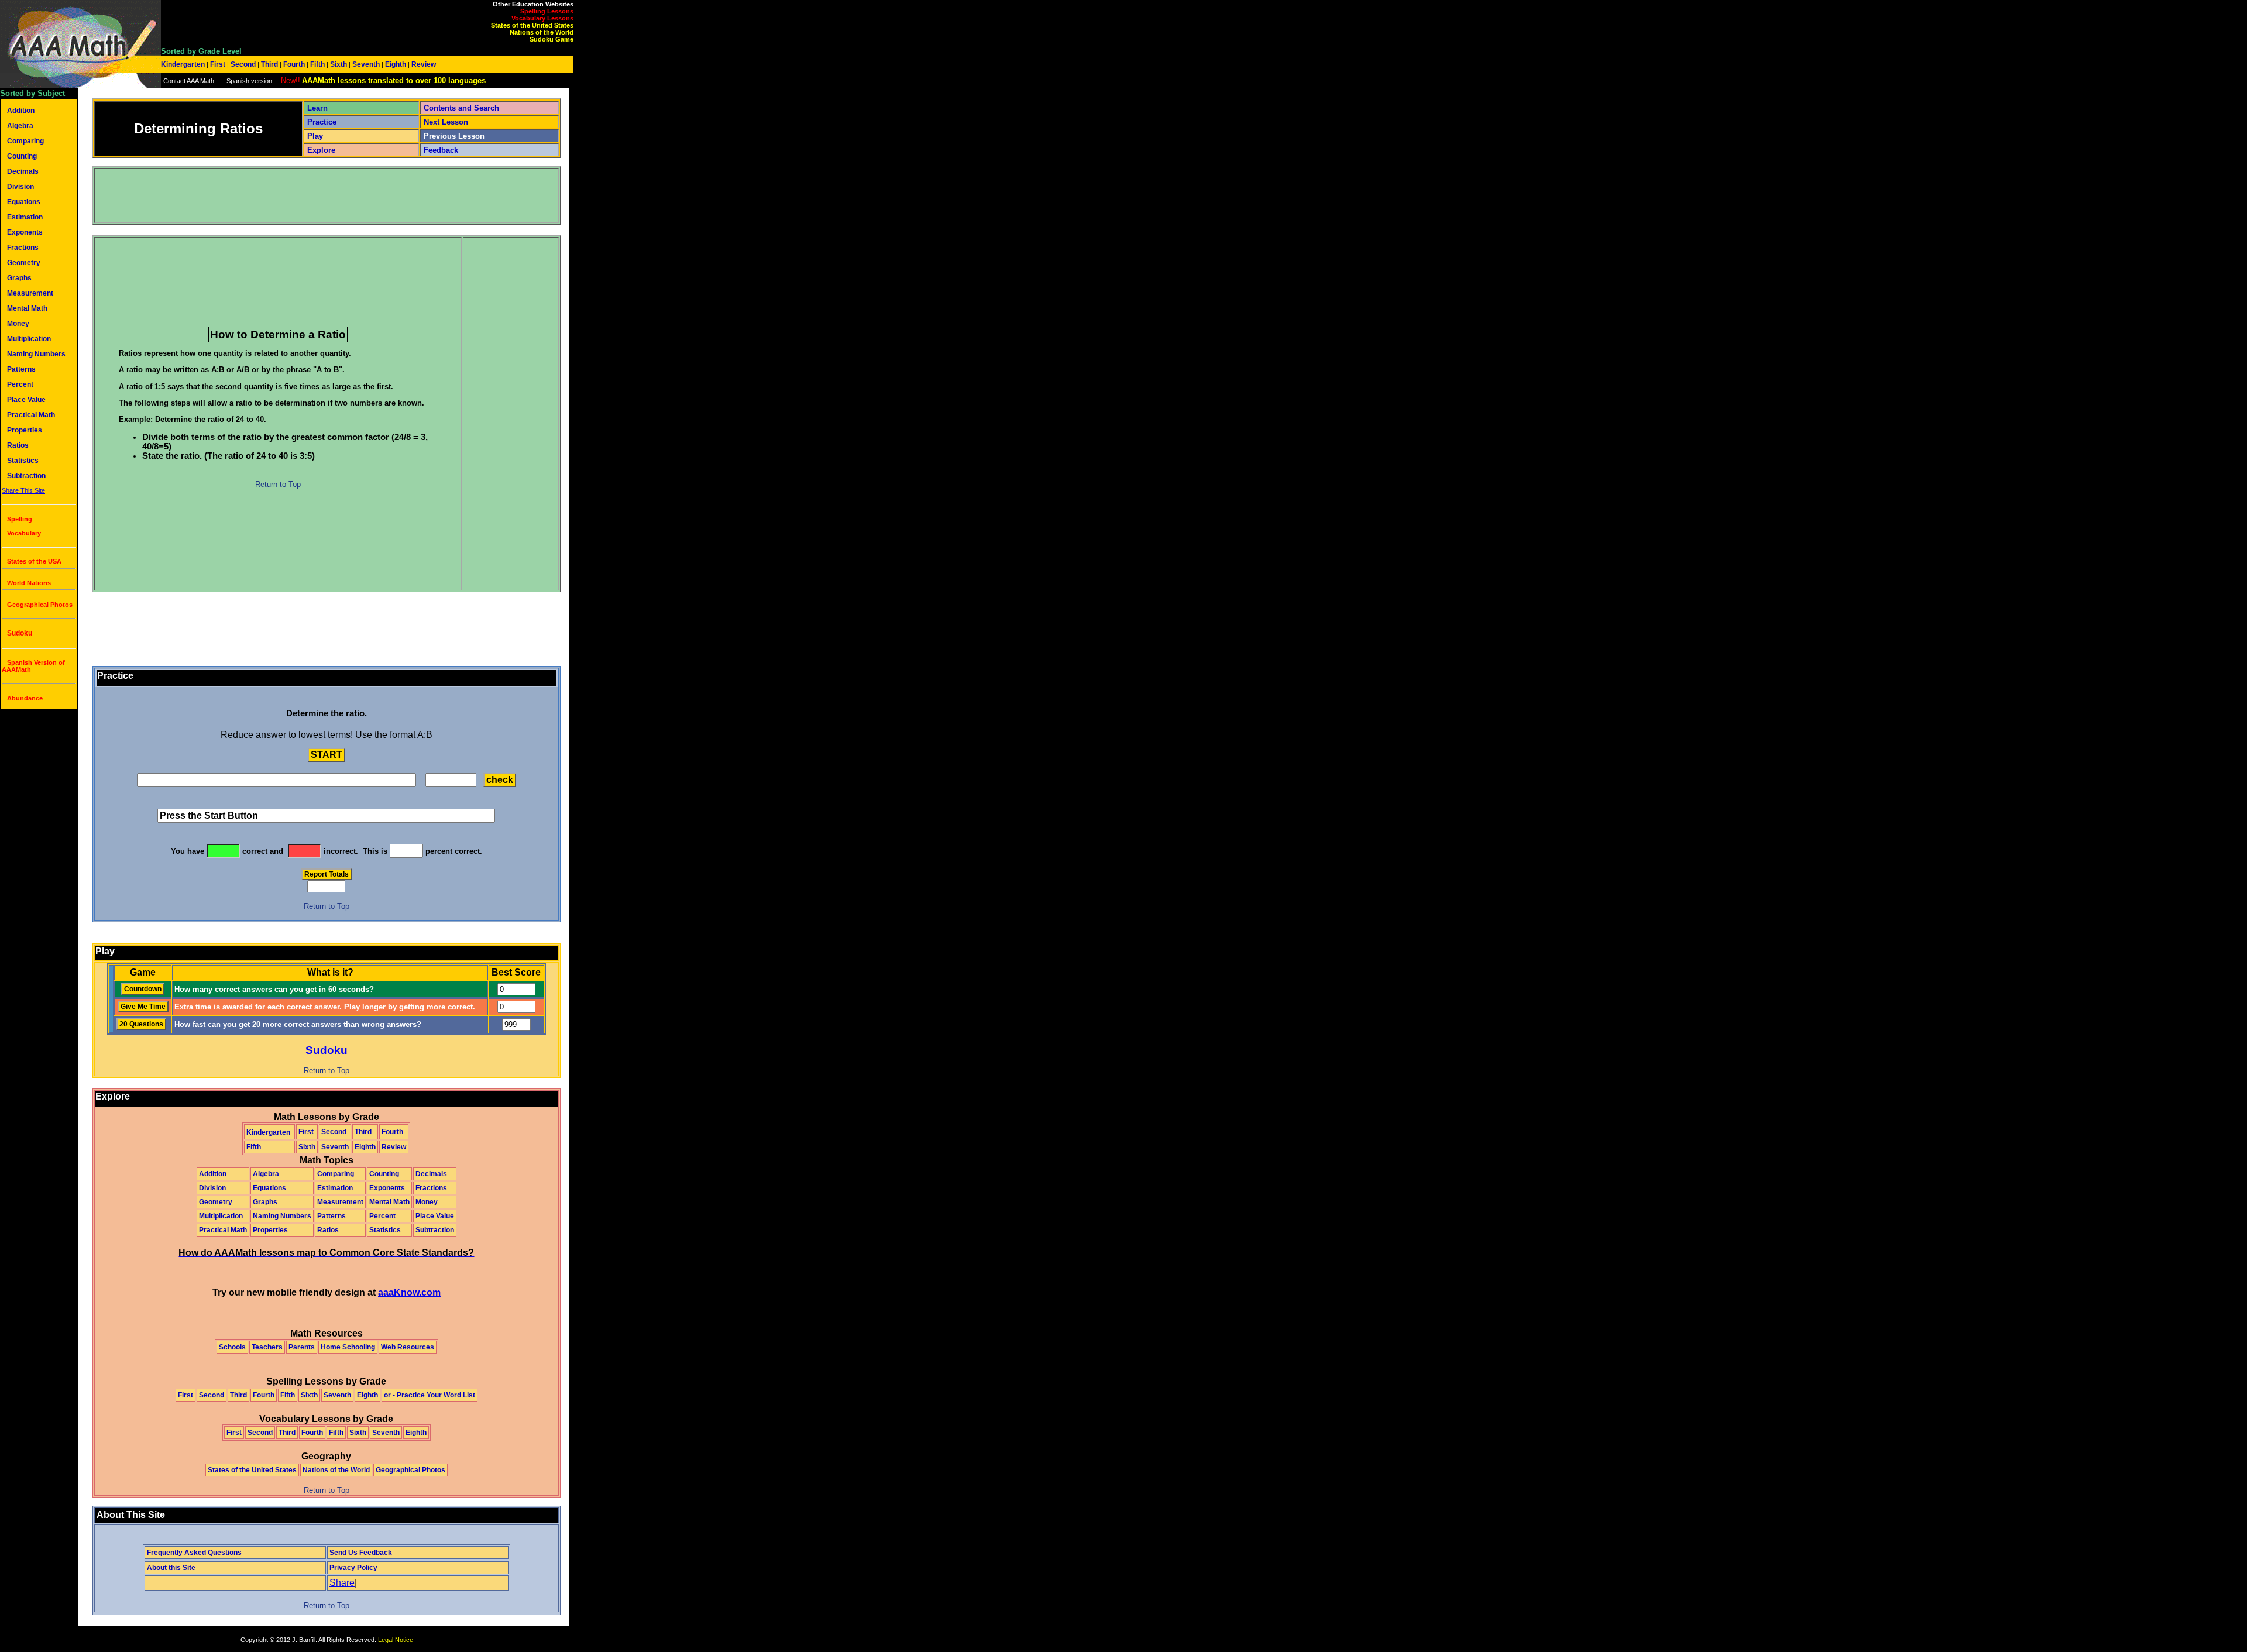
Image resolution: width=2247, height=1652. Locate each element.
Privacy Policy (353, 1568)
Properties (25, 430)
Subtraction (26, 476)
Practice (322, 122)
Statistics (23, 461)
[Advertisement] (308, 195)
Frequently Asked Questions (194, 1553)
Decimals (23, 171)
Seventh (366, 64)
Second (243, 64)
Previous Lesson (454, 136)
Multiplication (29, 339)
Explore (321, 150)
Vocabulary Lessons (542, 18)
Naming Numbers (36, 354)
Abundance (25, 698)
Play (315, 136)
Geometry (24, 263)
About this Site (171, 1568)
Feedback (441, 150)
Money (18, 324)
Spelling (20, 519)
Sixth (339, 64)
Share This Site (23, 490)
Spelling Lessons (547, 11)
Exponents (25, 232)
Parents (302, 1347)
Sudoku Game (552, 39)
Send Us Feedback (361, 1553)
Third (269, 64)
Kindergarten (184, 64)
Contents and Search (461, 108)
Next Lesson (446, 122)
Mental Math (27, 308)
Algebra (20, 126)
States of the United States (532, 25)
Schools (232, 1347)
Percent (20, 384)
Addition (21, 111)
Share (342, 1583)
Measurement (30, 293)
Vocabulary (24, 533)
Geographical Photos (40, 605)
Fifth (317, 64)
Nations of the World (542, 32)
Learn (317, 108)
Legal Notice (395, 1640)
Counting (22, 156)
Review (423, 64)
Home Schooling (348, 1347)
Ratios (18, 445)
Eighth (396, 64)
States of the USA (34, 561)
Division (20, 187)
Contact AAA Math (189, 81)
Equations (24, 202)
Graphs (19, 278)
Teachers (267, 1347)
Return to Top (278, 484)
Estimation (25, 217)
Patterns (21, 369)
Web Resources (408, 1347)
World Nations (29, 583)
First (218, 64)
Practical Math (31, 415)
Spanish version (249, 81)
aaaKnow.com (409, 1292)
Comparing (25, 141)
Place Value (26, 400)
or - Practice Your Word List (430, 1395)
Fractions (23, 248)
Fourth (294, 64)
